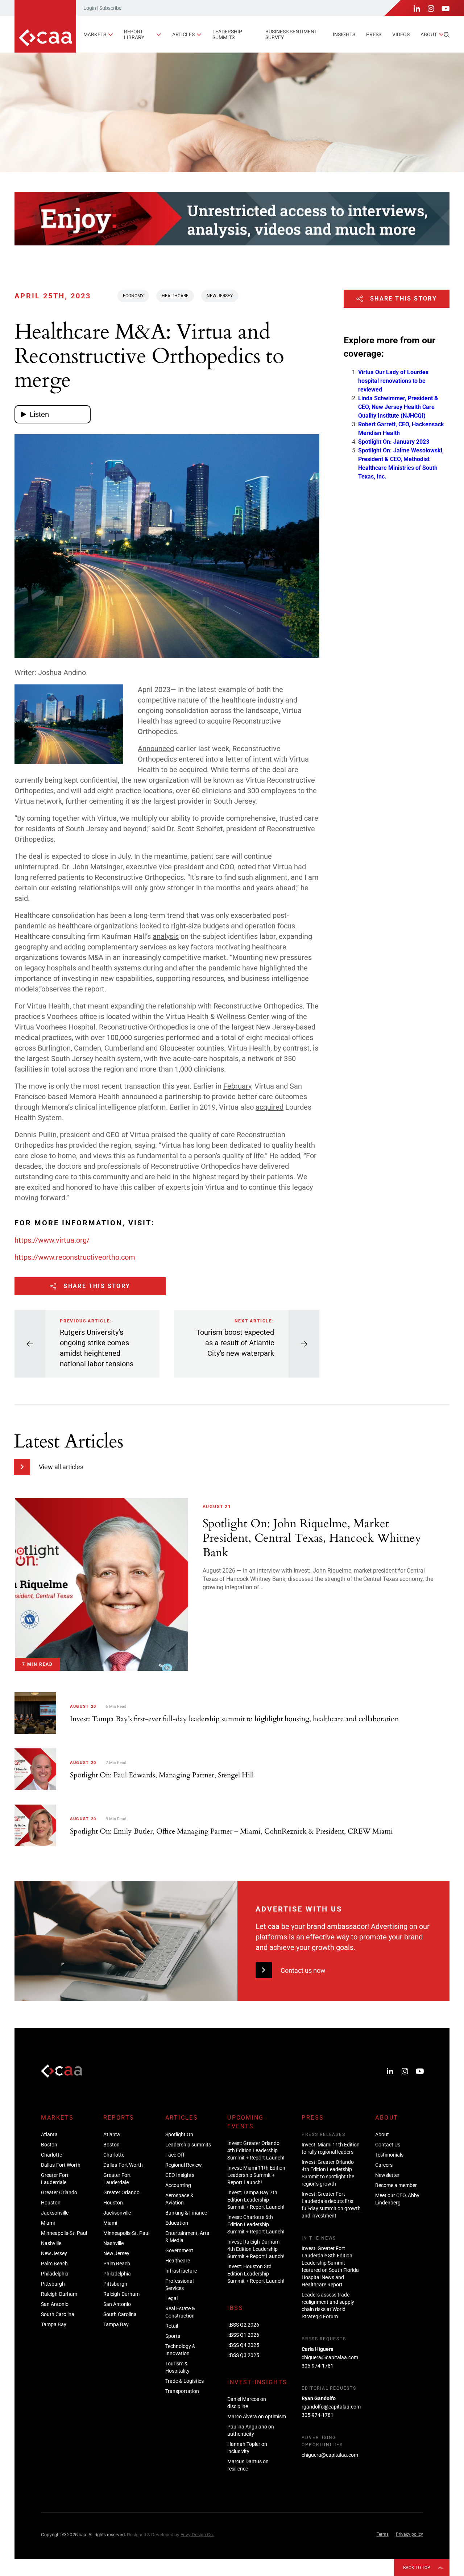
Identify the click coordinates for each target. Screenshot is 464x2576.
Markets (95, 34)
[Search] (447, 35)
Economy (133, 296)
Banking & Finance (186, 2213)
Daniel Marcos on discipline (247, 2403)
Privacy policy (409, 2534)
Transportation (182, 2391)
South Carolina (58, 2314)
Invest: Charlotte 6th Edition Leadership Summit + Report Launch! (256, 2224)
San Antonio (55, 2304)
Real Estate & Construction (180, 2312)
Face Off (175, 2155)
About (429, 34)
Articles (183, 34)
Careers (384, 2165)
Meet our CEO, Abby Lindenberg (397, 2199)
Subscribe (110, 8)
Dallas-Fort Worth (61, 2165)
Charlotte (51, 2155)
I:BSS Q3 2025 (243, 2355)
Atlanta (49, 2134)
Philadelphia (55, 2274)
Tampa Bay (54, 2324)
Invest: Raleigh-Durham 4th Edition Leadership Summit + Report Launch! (256, 2249)
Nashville (51, 2243)
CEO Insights (180, 2175)
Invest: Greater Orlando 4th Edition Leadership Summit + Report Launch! (256, 2150)
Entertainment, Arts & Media (187, 2237)
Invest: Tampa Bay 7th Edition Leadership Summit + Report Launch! (256, 2200)
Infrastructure (181, 2271)
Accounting (178, 2185)
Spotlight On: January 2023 (394, 442)
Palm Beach (54, 2264)
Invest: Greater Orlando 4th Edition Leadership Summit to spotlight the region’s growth (328, 2173)
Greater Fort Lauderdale (55, 2179)
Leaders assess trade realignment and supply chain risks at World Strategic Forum (328, 2306)
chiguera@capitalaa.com (330, 2357)
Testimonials (389, 2155)
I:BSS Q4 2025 (243, 2345)
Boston (49, 2145)
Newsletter (387, 2175)
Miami (48, 2223)
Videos (401, 34)
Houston (51, 2203)
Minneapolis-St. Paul (64, 2233)
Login (90, 8)
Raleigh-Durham (59, 2294)
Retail (172, 2326)
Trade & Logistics (185, 2381)
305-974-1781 (318, 2366)
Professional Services (179, 2285)
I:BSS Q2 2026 (243, 2325)
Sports (173, 2336)
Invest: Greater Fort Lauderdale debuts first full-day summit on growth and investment (331, 2205)
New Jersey (220, 296)
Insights (344, 34)
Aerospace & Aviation (179, 2199)
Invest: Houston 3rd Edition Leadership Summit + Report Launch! (256, 2274)
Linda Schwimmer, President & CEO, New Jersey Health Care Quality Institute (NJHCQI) (398, 407)
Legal (171, 2298)
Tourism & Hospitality (177, 2367)
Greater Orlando (59, 2192)
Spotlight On (179, 2134)
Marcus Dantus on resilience (248, 2465)
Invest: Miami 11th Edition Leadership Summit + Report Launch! (256, 2175)
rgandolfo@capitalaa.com (331, 2407)
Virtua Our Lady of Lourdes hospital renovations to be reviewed (393, 381)
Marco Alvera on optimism (257, 2416)
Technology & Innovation (180, 2350)
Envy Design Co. (197, 2534)
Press (374, 34)
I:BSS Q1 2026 (243, 2335)
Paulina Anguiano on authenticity (251, 2430)
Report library (134, 34)
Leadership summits (227, 34)
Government (179, 2250)
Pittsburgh (53, 2284)
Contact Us (388, 2145)
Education (177, 2223)
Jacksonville (55, 2213)
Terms (383, 2534)
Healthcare (175, 296)
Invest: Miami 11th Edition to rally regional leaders (331, 2148)
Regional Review (184, 2165)
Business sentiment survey (291, 34)
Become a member (396, 2185)
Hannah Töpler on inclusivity (247, 2448)
